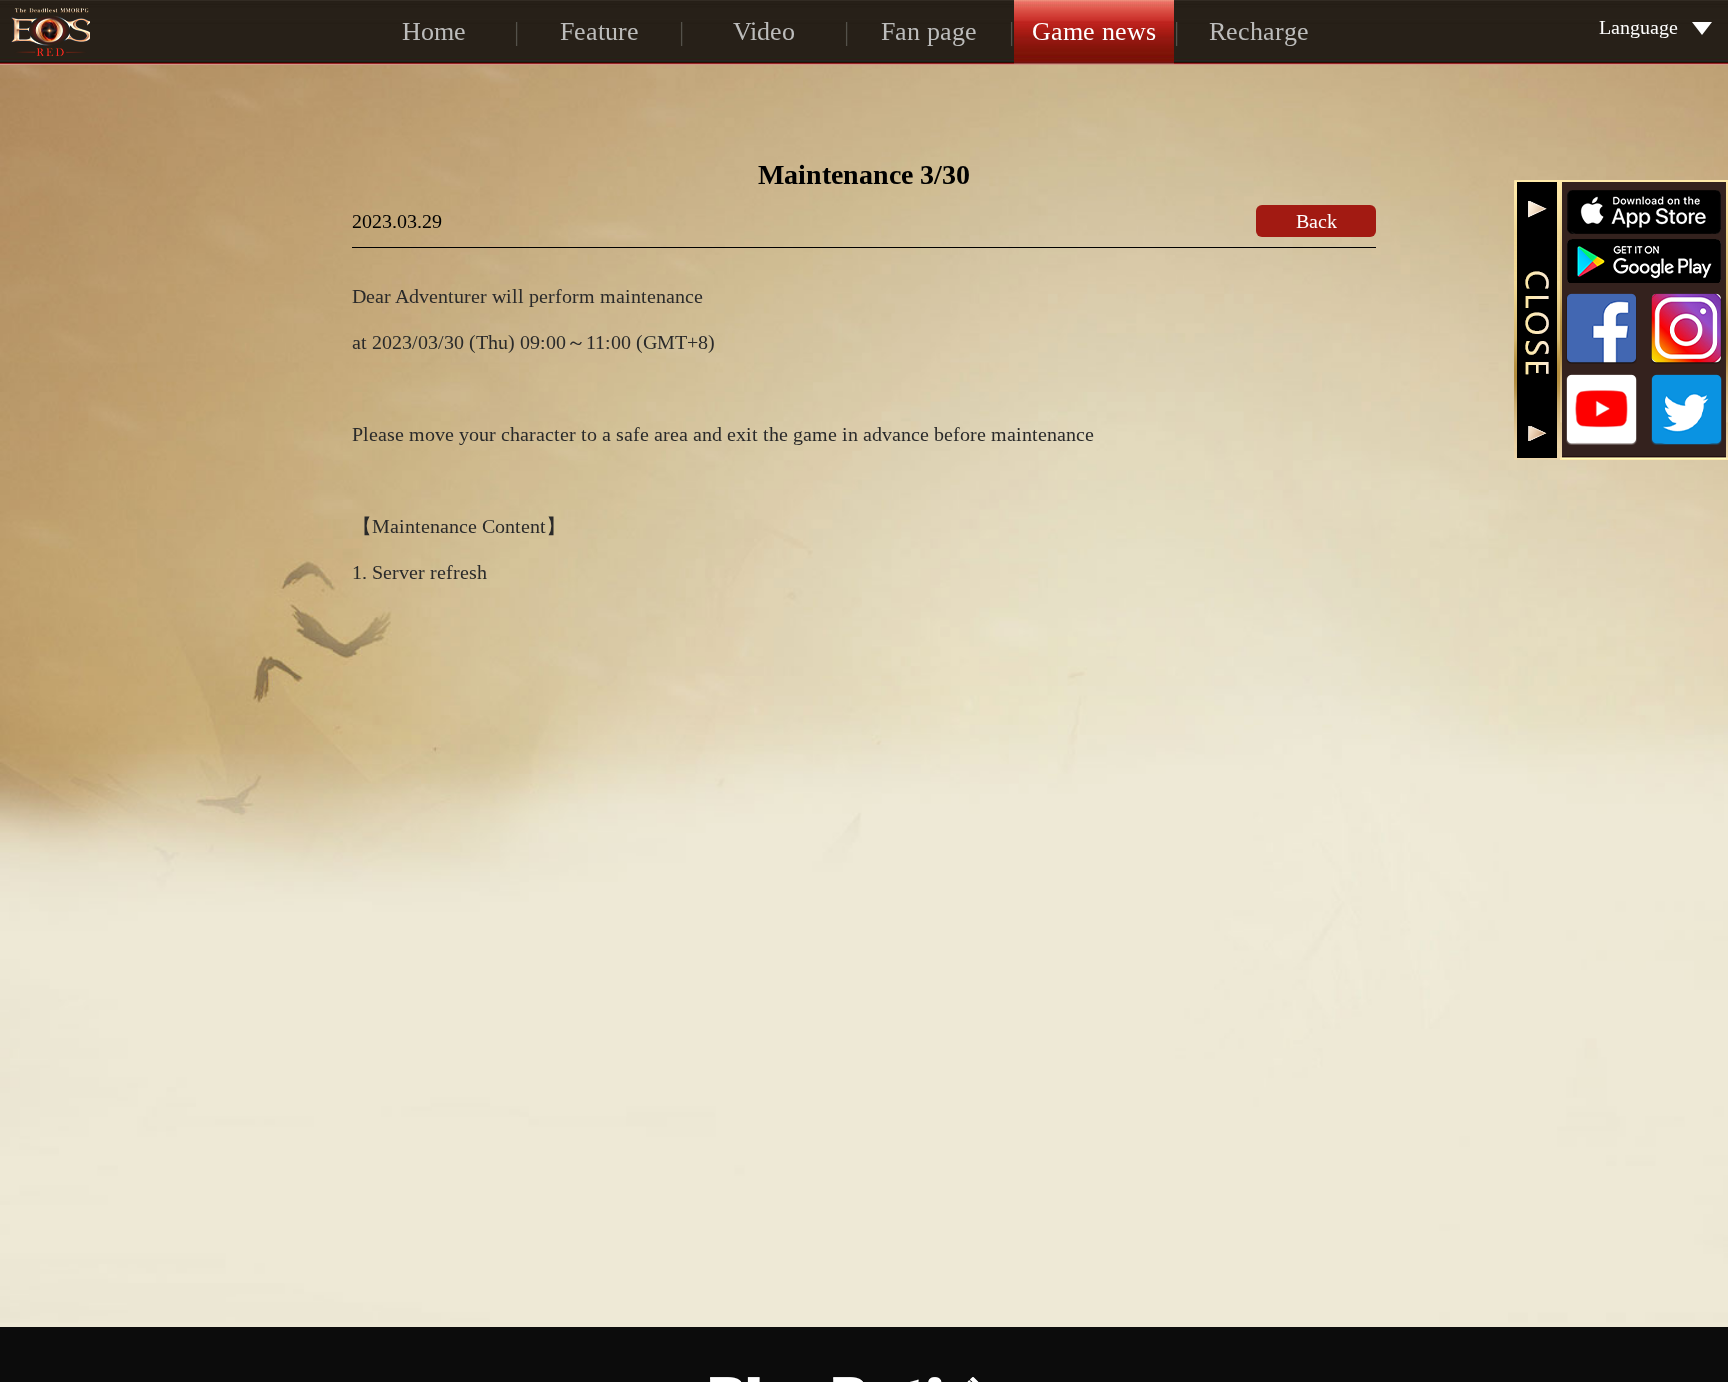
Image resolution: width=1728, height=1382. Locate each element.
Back (1316, 221)
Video (764, 31)
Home (434, 31)
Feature (599, 31)
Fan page (929, 31)
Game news (1094, 31)
